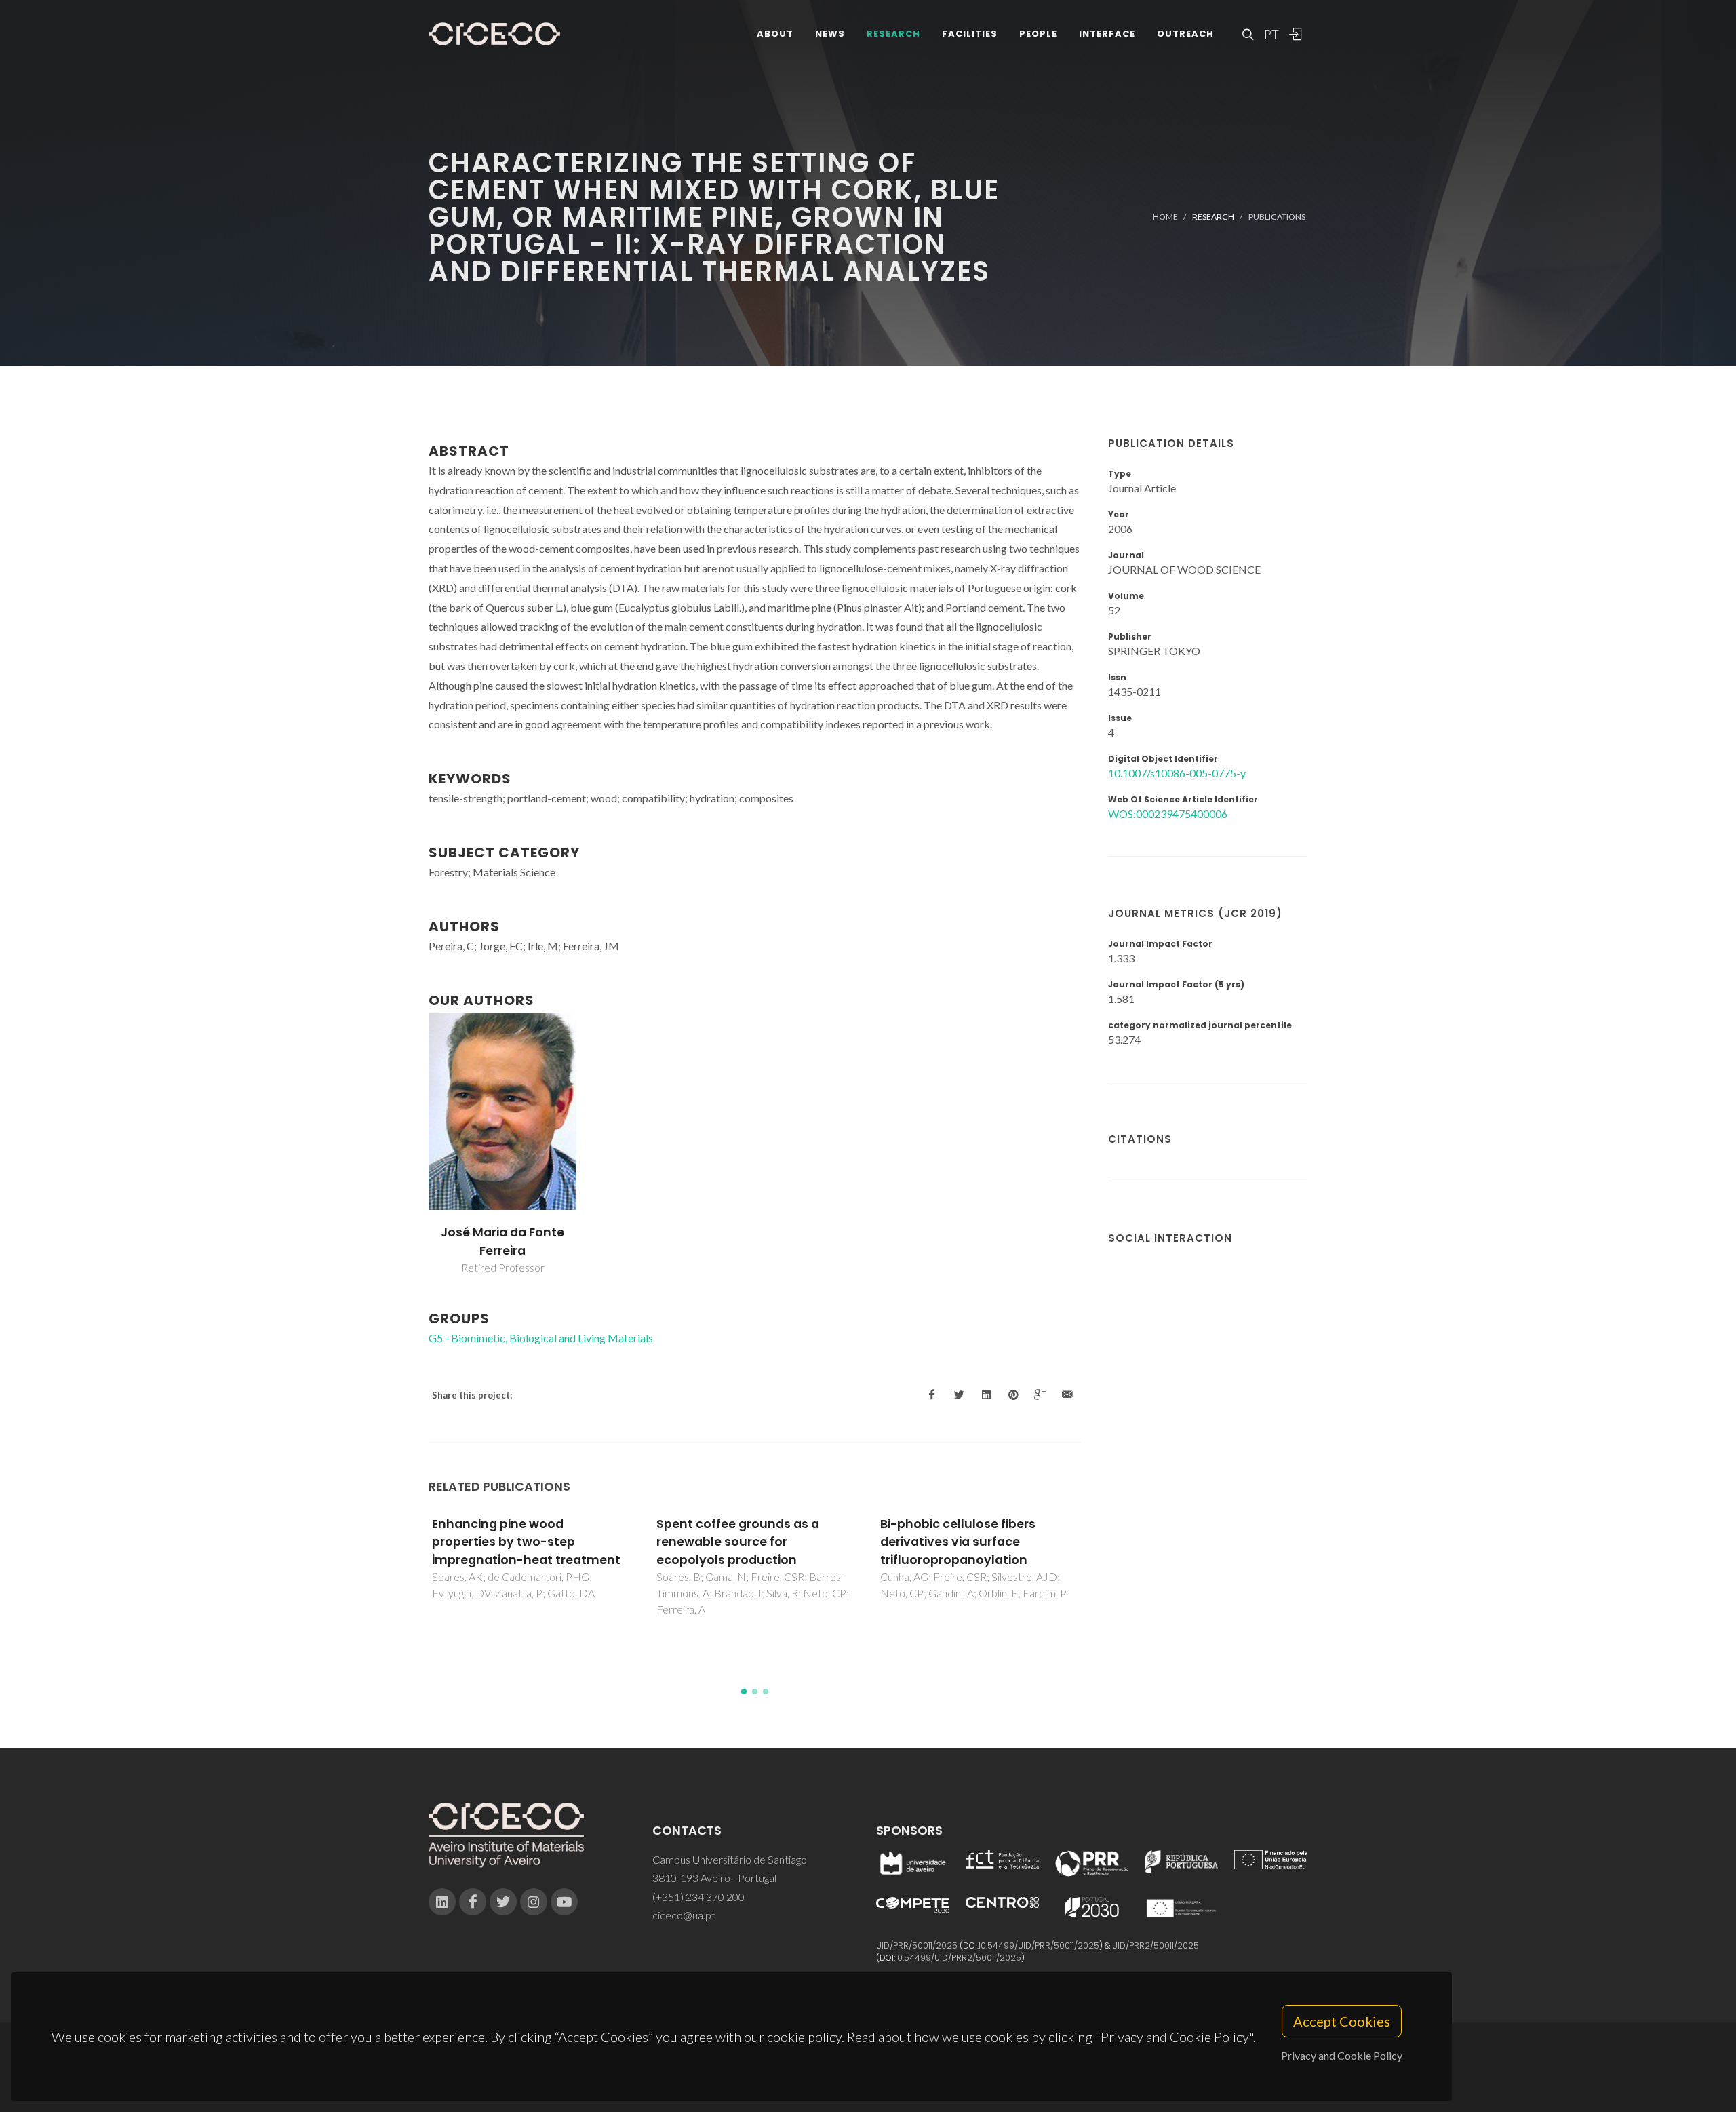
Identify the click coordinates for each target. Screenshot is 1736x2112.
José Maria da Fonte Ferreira (502, 1241)
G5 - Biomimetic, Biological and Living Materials (541, 1338)
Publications (1277, 217)
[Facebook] (473, 1902)
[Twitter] (503, 1902)
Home (1165, 217)
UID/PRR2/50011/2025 (1156, 1945)
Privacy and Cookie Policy (1342, 2055)
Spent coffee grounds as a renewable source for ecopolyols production (738, 1542)
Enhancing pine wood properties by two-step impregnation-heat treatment (526, 1542)
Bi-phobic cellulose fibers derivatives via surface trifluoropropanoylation (958, 1542)
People (1038, 34)
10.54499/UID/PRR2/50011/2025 (958, 1958)
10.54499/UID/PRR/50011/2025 (1039, 1945)
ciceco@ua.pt (684, 1915)
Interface (1107, 34)
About (775, 34)
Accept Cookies (1342, 2021)
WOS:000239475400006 (1168, 814)
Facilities (970, 34)
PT (1271, 34)
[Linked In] (442, 1902)
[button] (744, 1691)
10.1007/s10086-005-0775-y (1177, 773)
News (830, 34)
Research (893, 34)
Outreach (1185, 34)
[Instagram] (534, 1902)
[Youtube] (564, 1902)
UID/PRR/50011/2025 (917, 1945)
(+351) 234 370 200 (698, 1897)
